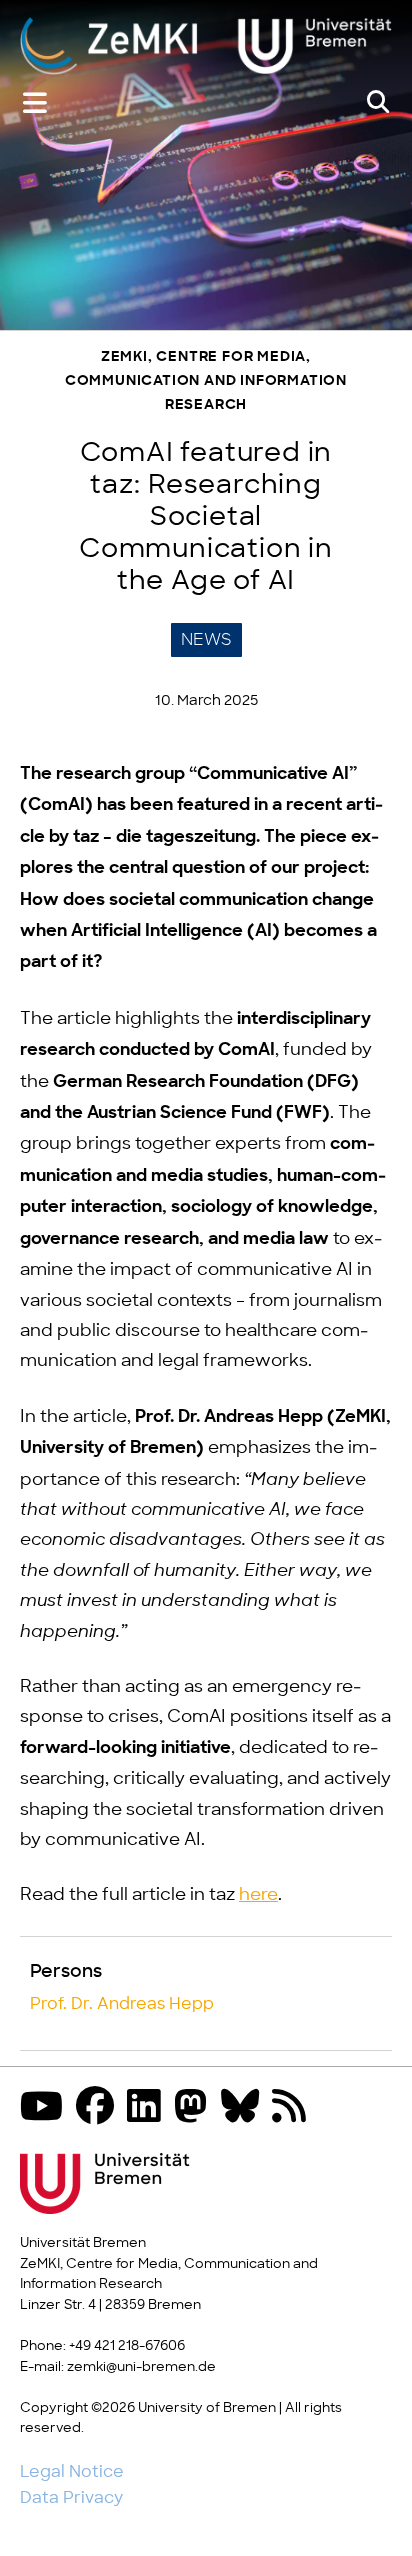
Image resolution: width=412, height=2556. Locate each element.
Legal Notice (72, 2472)
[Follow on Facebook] (100, 2108)
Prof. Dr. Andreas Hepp (122, 2004)
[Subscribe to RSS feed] (294, 2108)
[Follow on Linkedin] (149, 2108)
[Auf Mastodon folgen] (196, 2108)
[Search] (378, 103)
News (206, 640)
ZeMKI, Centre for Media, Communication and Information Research (206, 381)
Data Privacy (71, 2498)
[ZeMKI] (206, 45)
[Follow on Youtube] (46, 2108)
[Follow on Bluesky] (245, 2108)
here (258, 1895)
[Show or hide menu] (35, 103)
